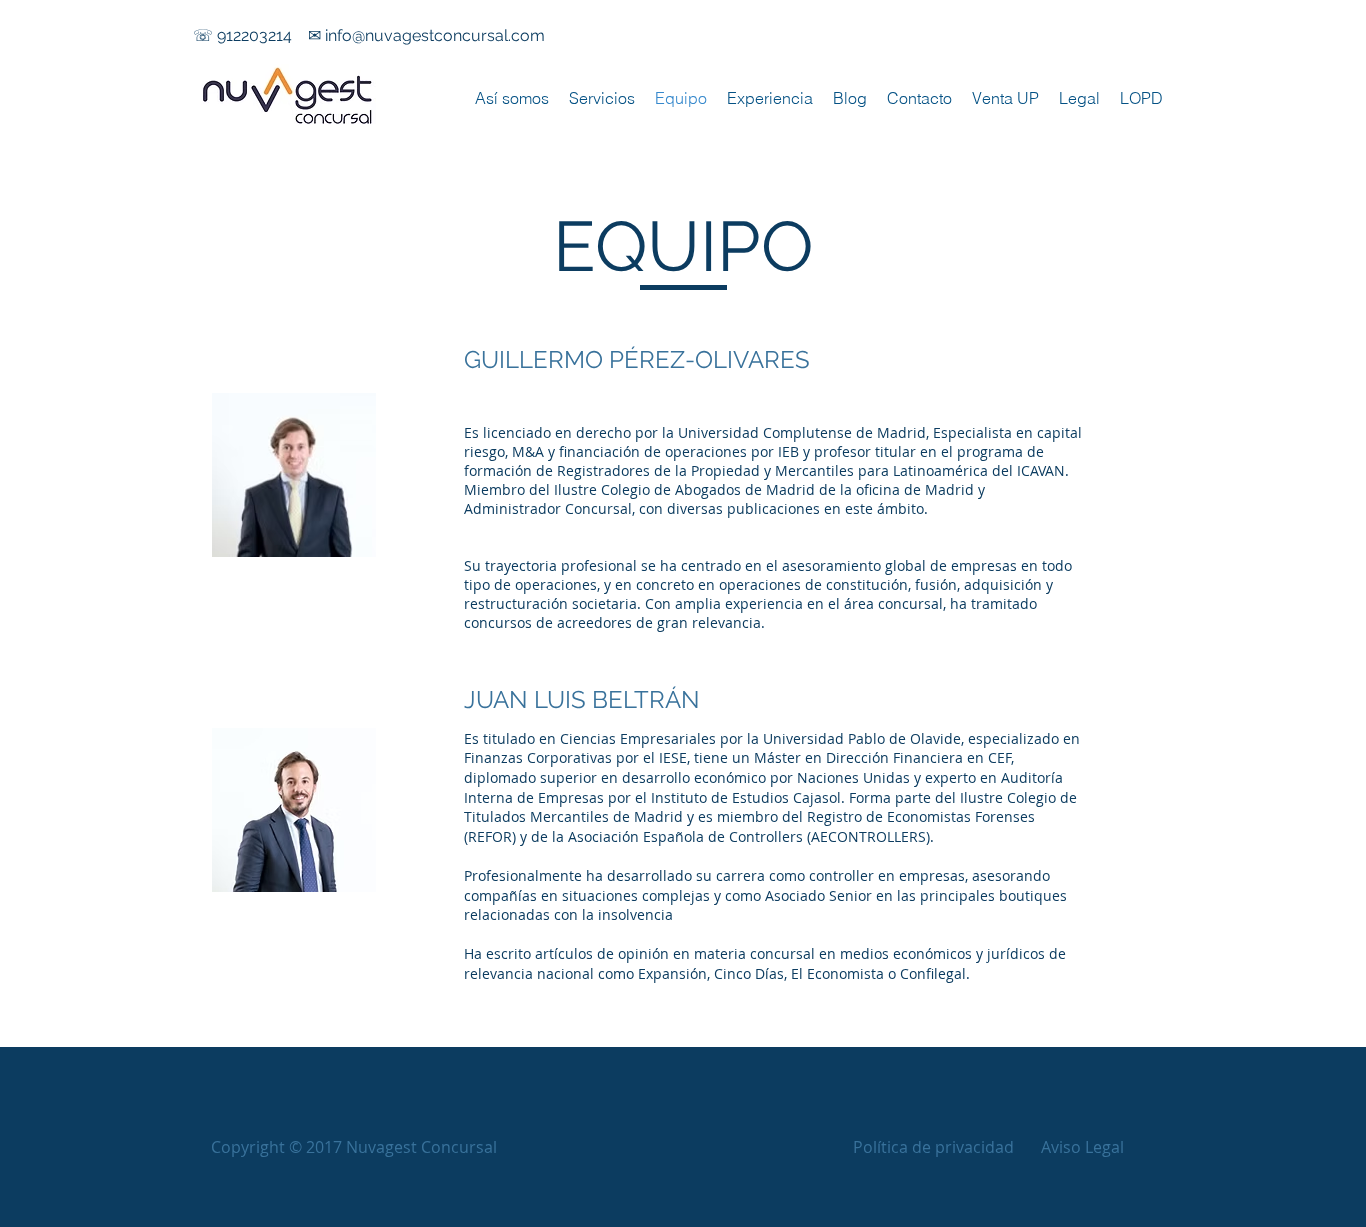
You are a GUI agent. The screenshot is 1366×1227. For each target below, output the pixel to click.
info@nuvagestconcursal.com (435, 35)
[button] (354, 1148)
